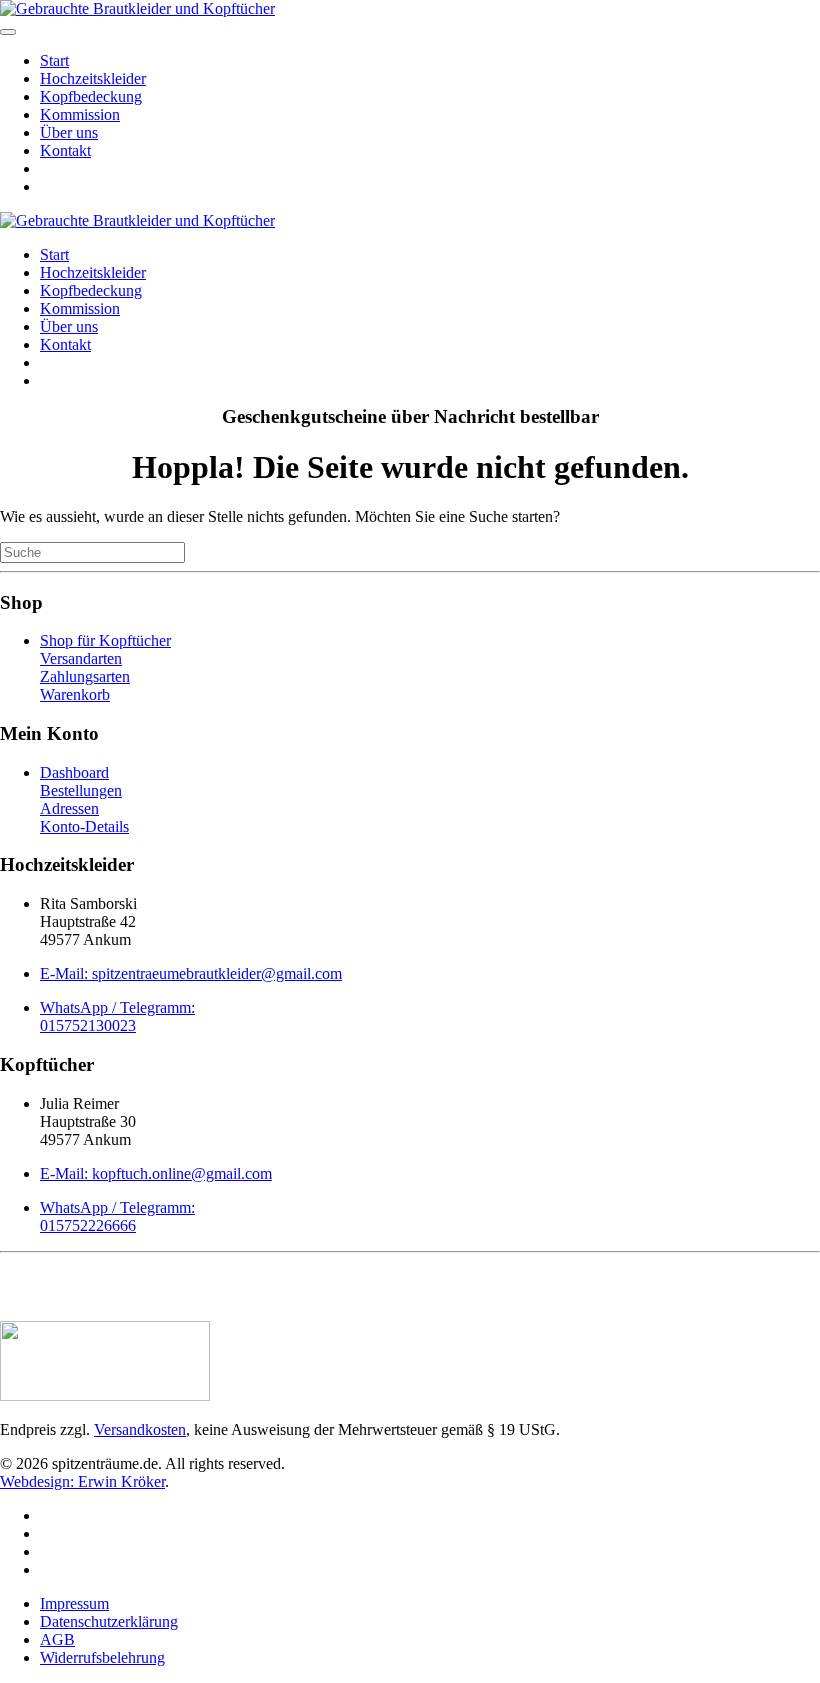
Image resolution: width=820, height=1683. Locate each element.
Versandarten (81, 658)
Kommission (80, 114)
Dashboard (74, 772)
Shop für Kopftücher (105, 640)
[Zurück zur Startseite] (137, 8)
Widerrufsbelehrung (102, 1657)
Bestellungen (81, 790)
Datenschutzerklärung (109, 1621)
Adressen (69, 808)
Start (54, 60)
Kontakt (65, 150)
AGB (57, 1639)
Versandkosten (140, 1429)
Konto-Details (84, 826)
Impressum (74, 1603)
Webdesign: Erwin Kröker (82, 1481)
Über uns (69, 132)
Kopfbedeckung (91, 96)
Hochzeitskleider (93, 78)
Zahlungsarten (85, 676)
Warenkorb (75, 694)
